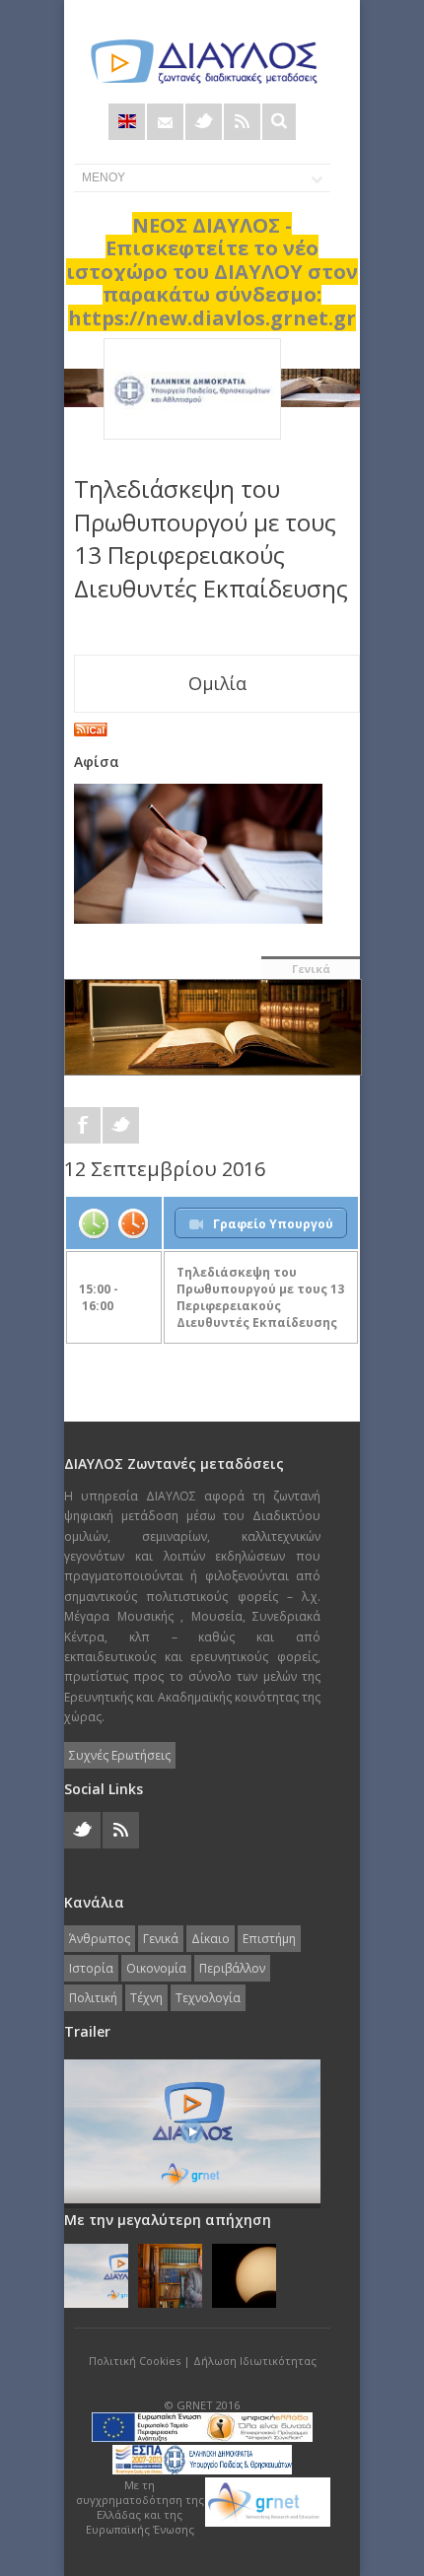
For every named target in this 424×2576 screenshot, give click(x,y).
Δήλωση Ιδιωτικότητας (255, 2361)
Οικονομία (156, 1968)
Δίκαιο (211, 1939)
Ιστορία (91, 1968)
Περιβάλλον (232, 1968)
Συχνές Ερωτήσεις (120, 1755)
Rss (242, 122)
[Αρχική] (202, 62)
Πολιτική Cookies (135, 2361)
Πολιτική (93, 1998)
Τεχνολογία (208, 1998)
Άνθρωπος (100, 1939)
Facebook (82, 1125)
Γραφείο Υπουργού (273, 1224)
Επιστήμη (269, 1939)
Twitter (204, 122)
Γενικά (311, 969)
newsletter (165, 122)
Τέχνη (146, 1998)
